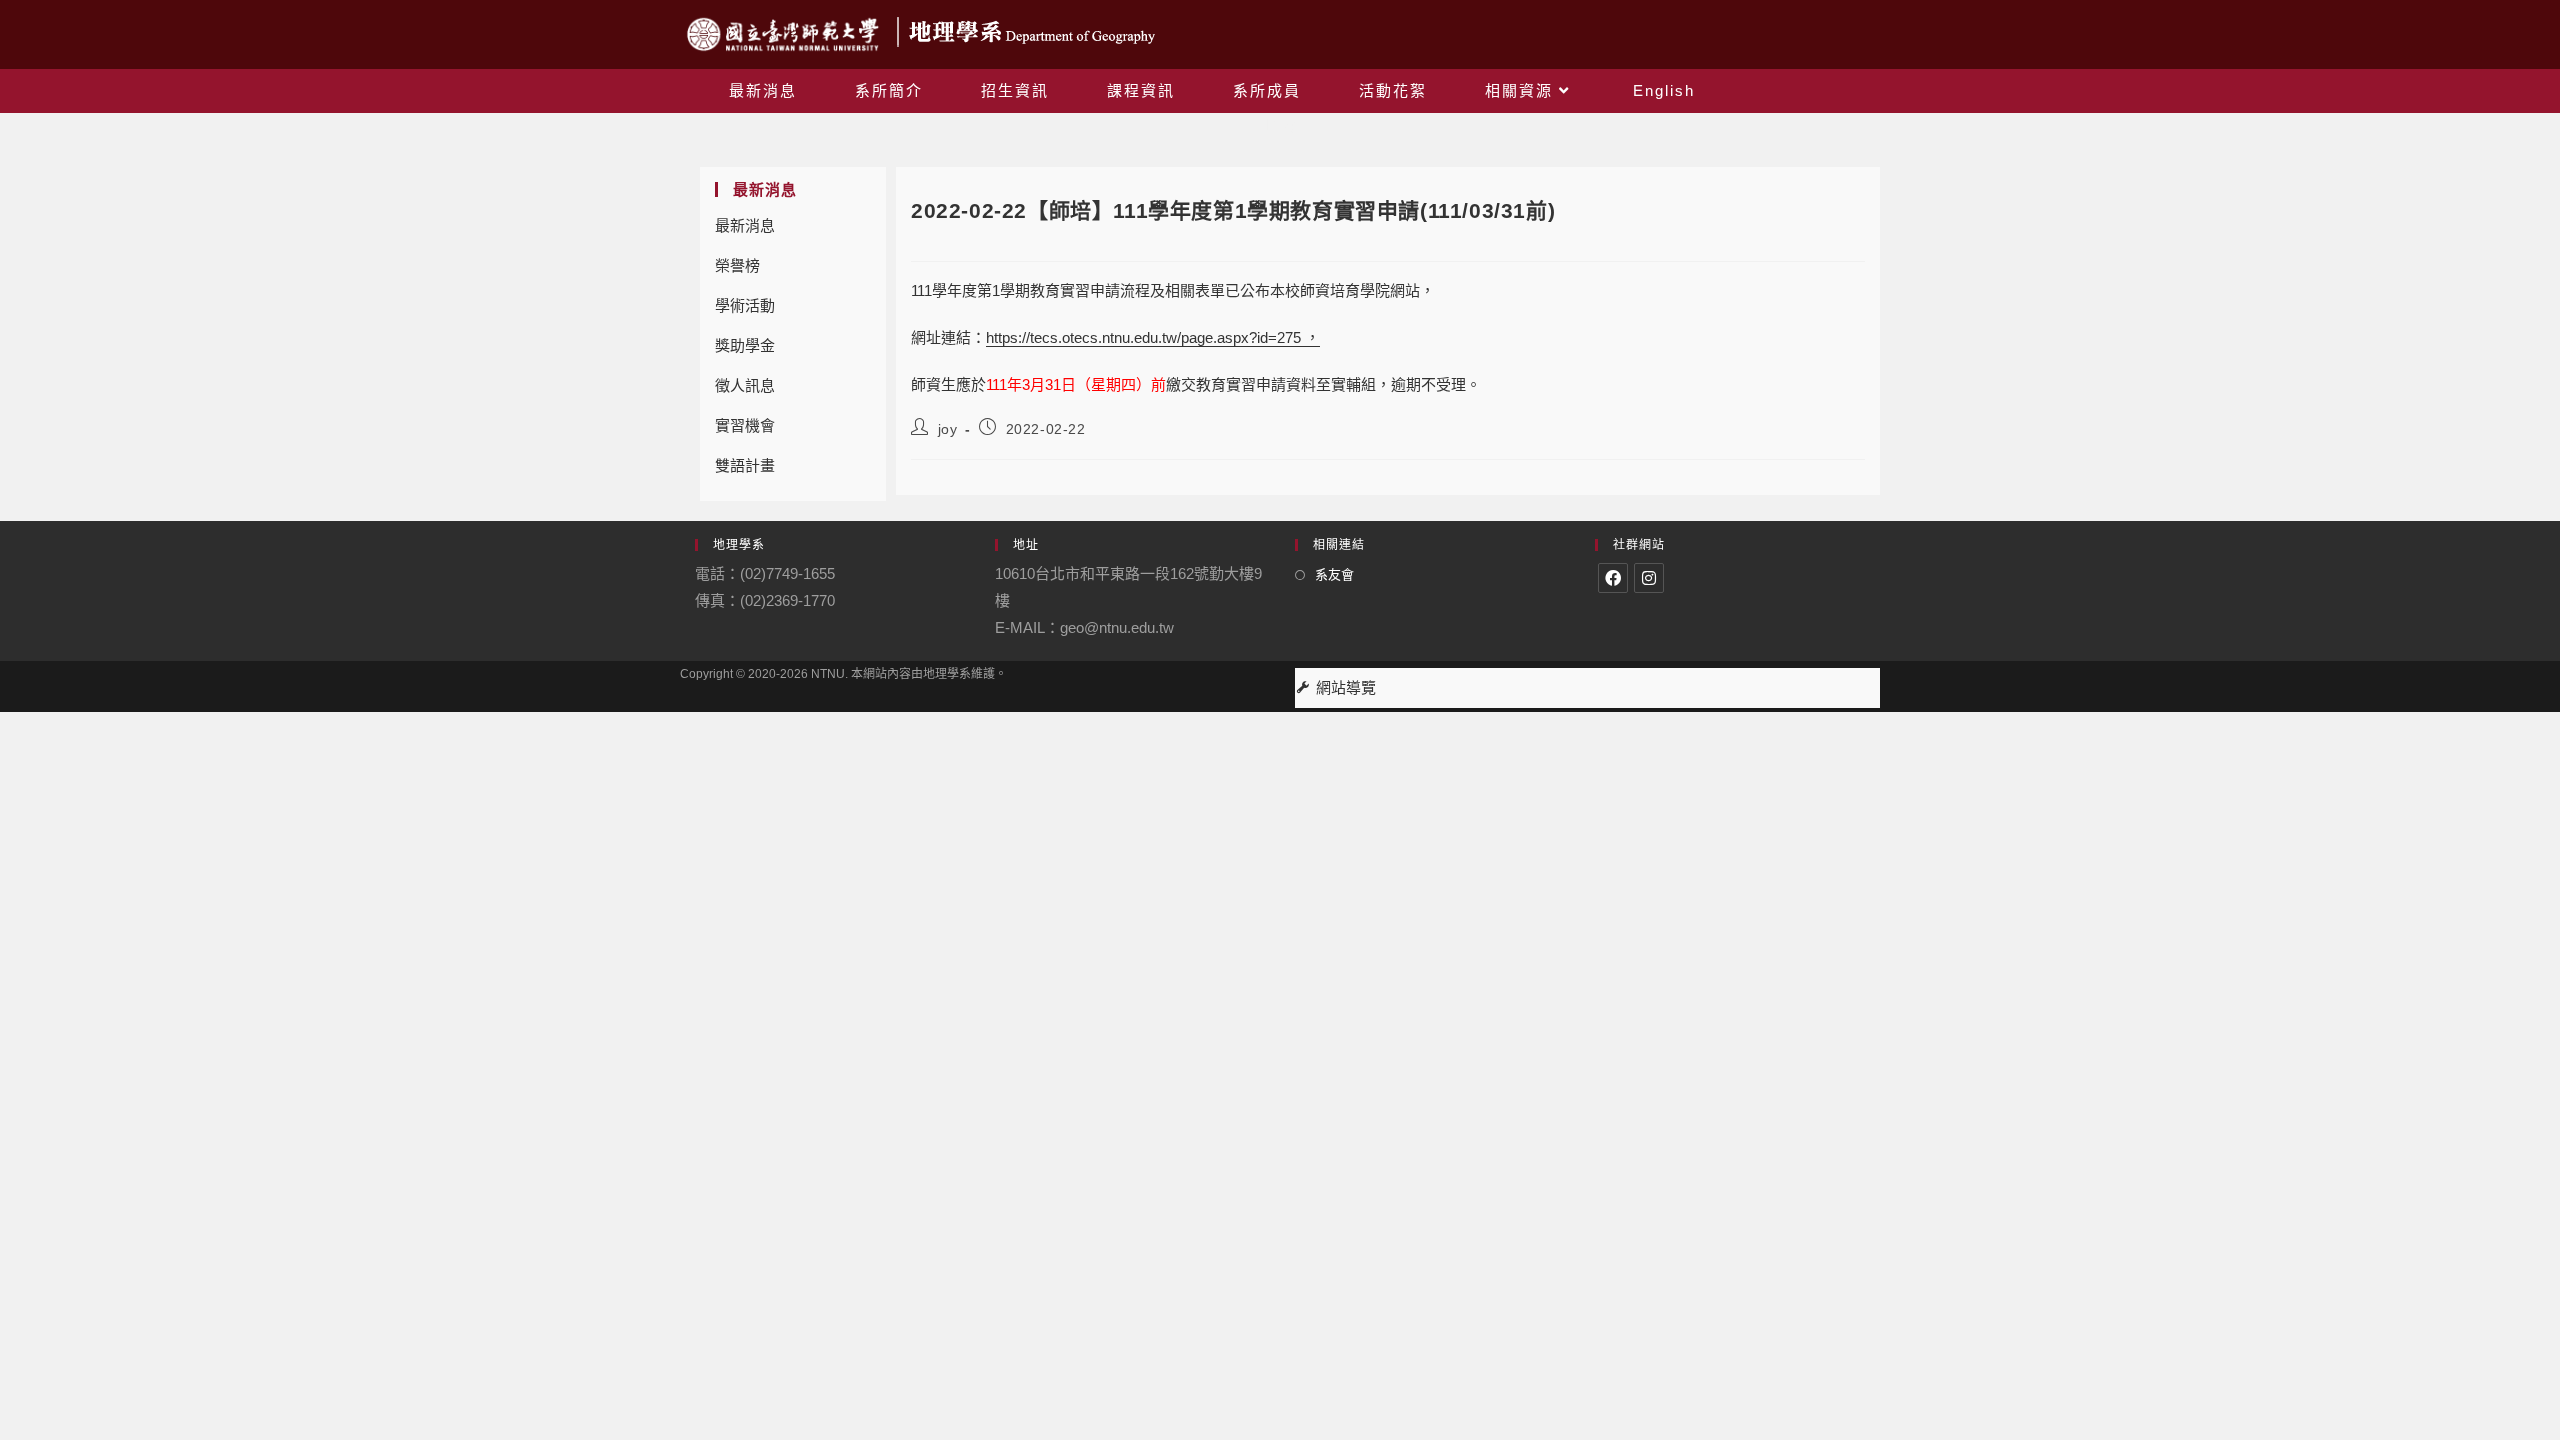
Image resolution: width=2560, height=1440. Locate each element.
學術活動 (745, 305)
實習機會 (745, 425)
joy (948, 429)
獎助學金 (745, 345)
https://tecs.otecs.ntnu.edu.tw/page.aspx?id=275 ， (1153, 337)
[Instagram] (1649, 578)
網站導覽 (1346, 687)
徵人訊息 (745, 385)
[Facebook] (1613, 578)
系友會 (1334, 574)
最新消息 (745, 225)
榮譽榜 (737, 265)
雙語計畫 (745, 465)
